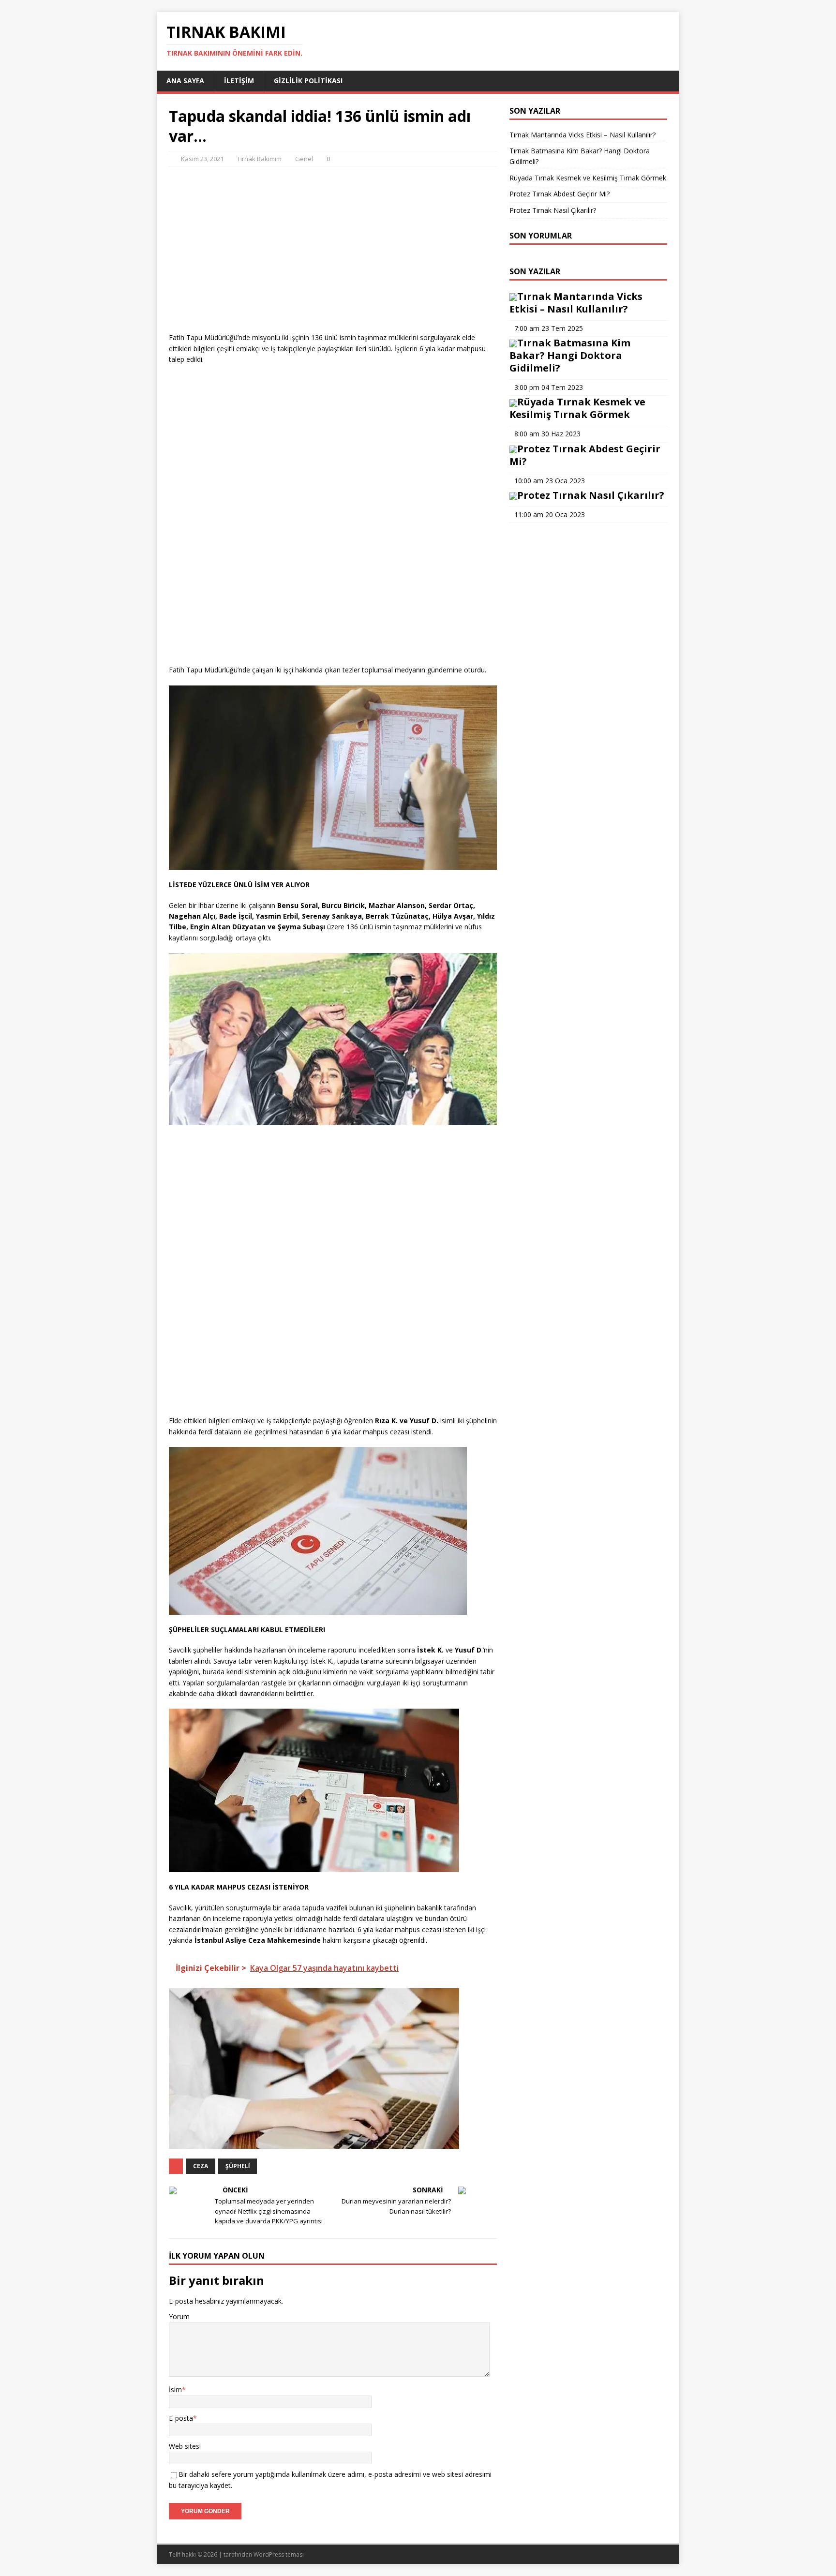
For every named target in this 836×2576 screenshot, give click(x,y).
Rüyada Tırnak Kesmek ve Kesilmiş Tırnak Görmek (588, 178)
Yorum (179, 2316)
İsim (175, 2390)
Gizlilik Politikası (308, 81)
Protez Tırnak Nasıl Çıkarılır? (553, 210)
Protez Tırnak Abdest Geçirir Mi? (560, 194)
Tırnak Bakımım (259, 159)
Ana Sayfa (185, 81)
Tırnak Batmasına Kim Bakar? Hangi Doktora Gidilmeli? (570, 355)
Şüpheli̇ (238, 2166)
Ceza (201, 2166)
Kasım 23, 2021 (202, 159)
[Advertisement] (333, 265)
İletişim (239, 81)
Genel (304, 159)
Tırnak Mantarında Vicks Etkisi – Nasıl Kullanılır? (582, 135)
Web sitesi (185, 2446)
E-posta (181, 2418)
